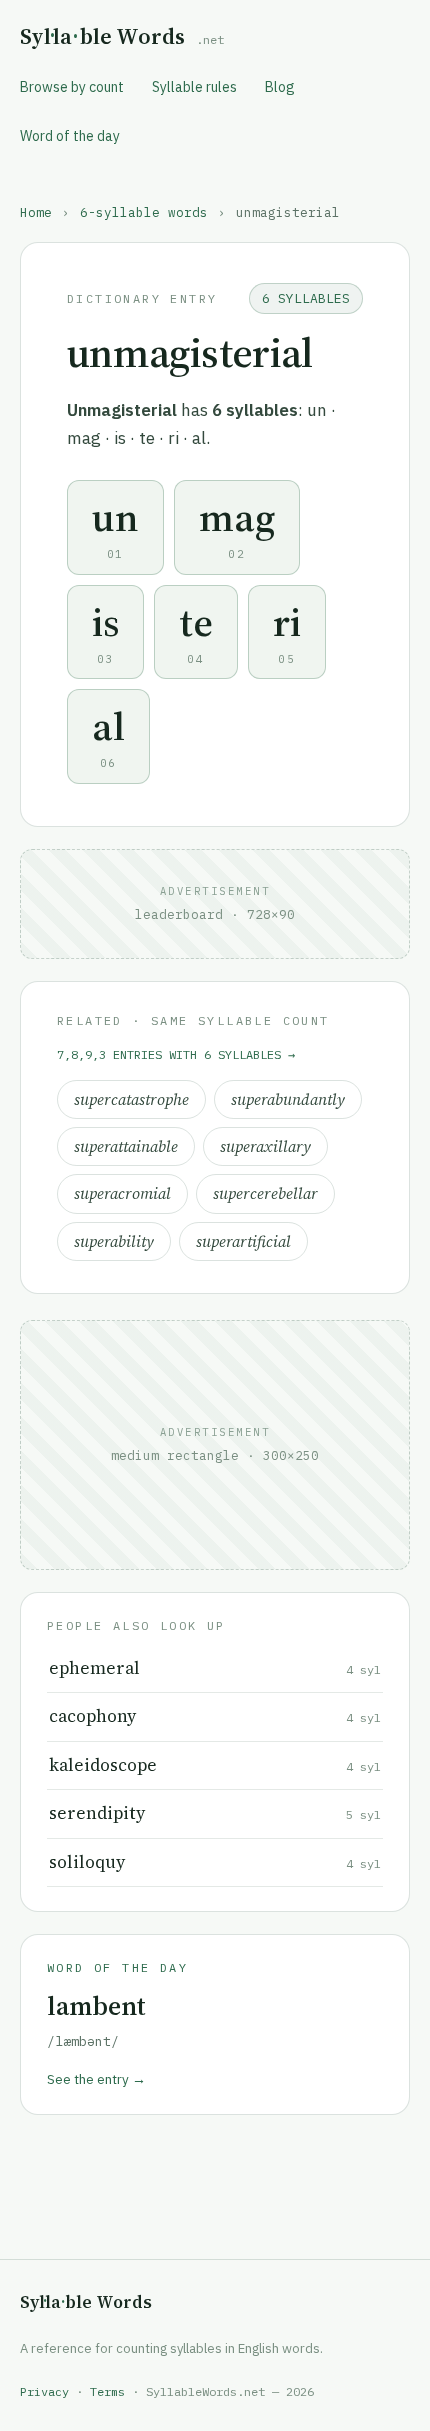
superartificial (243, 1241)
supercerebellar (265, 1193)
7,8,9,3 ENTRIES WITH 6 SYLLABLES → (176, 1054)
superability (114, 1241)
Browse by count (72, 87)
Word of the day (70, 136)
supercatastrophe (131, 1099)
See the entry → (96, 2079)
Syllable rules (194, 87)
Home (36, 212)
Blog (280, 87)
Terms (107, 2391)
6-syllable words (144, 212)
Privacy (44, 2391)
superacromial (122, 1193)
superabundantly (288, 1099)
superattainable (126, 1146)
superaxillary (265, 1146)
